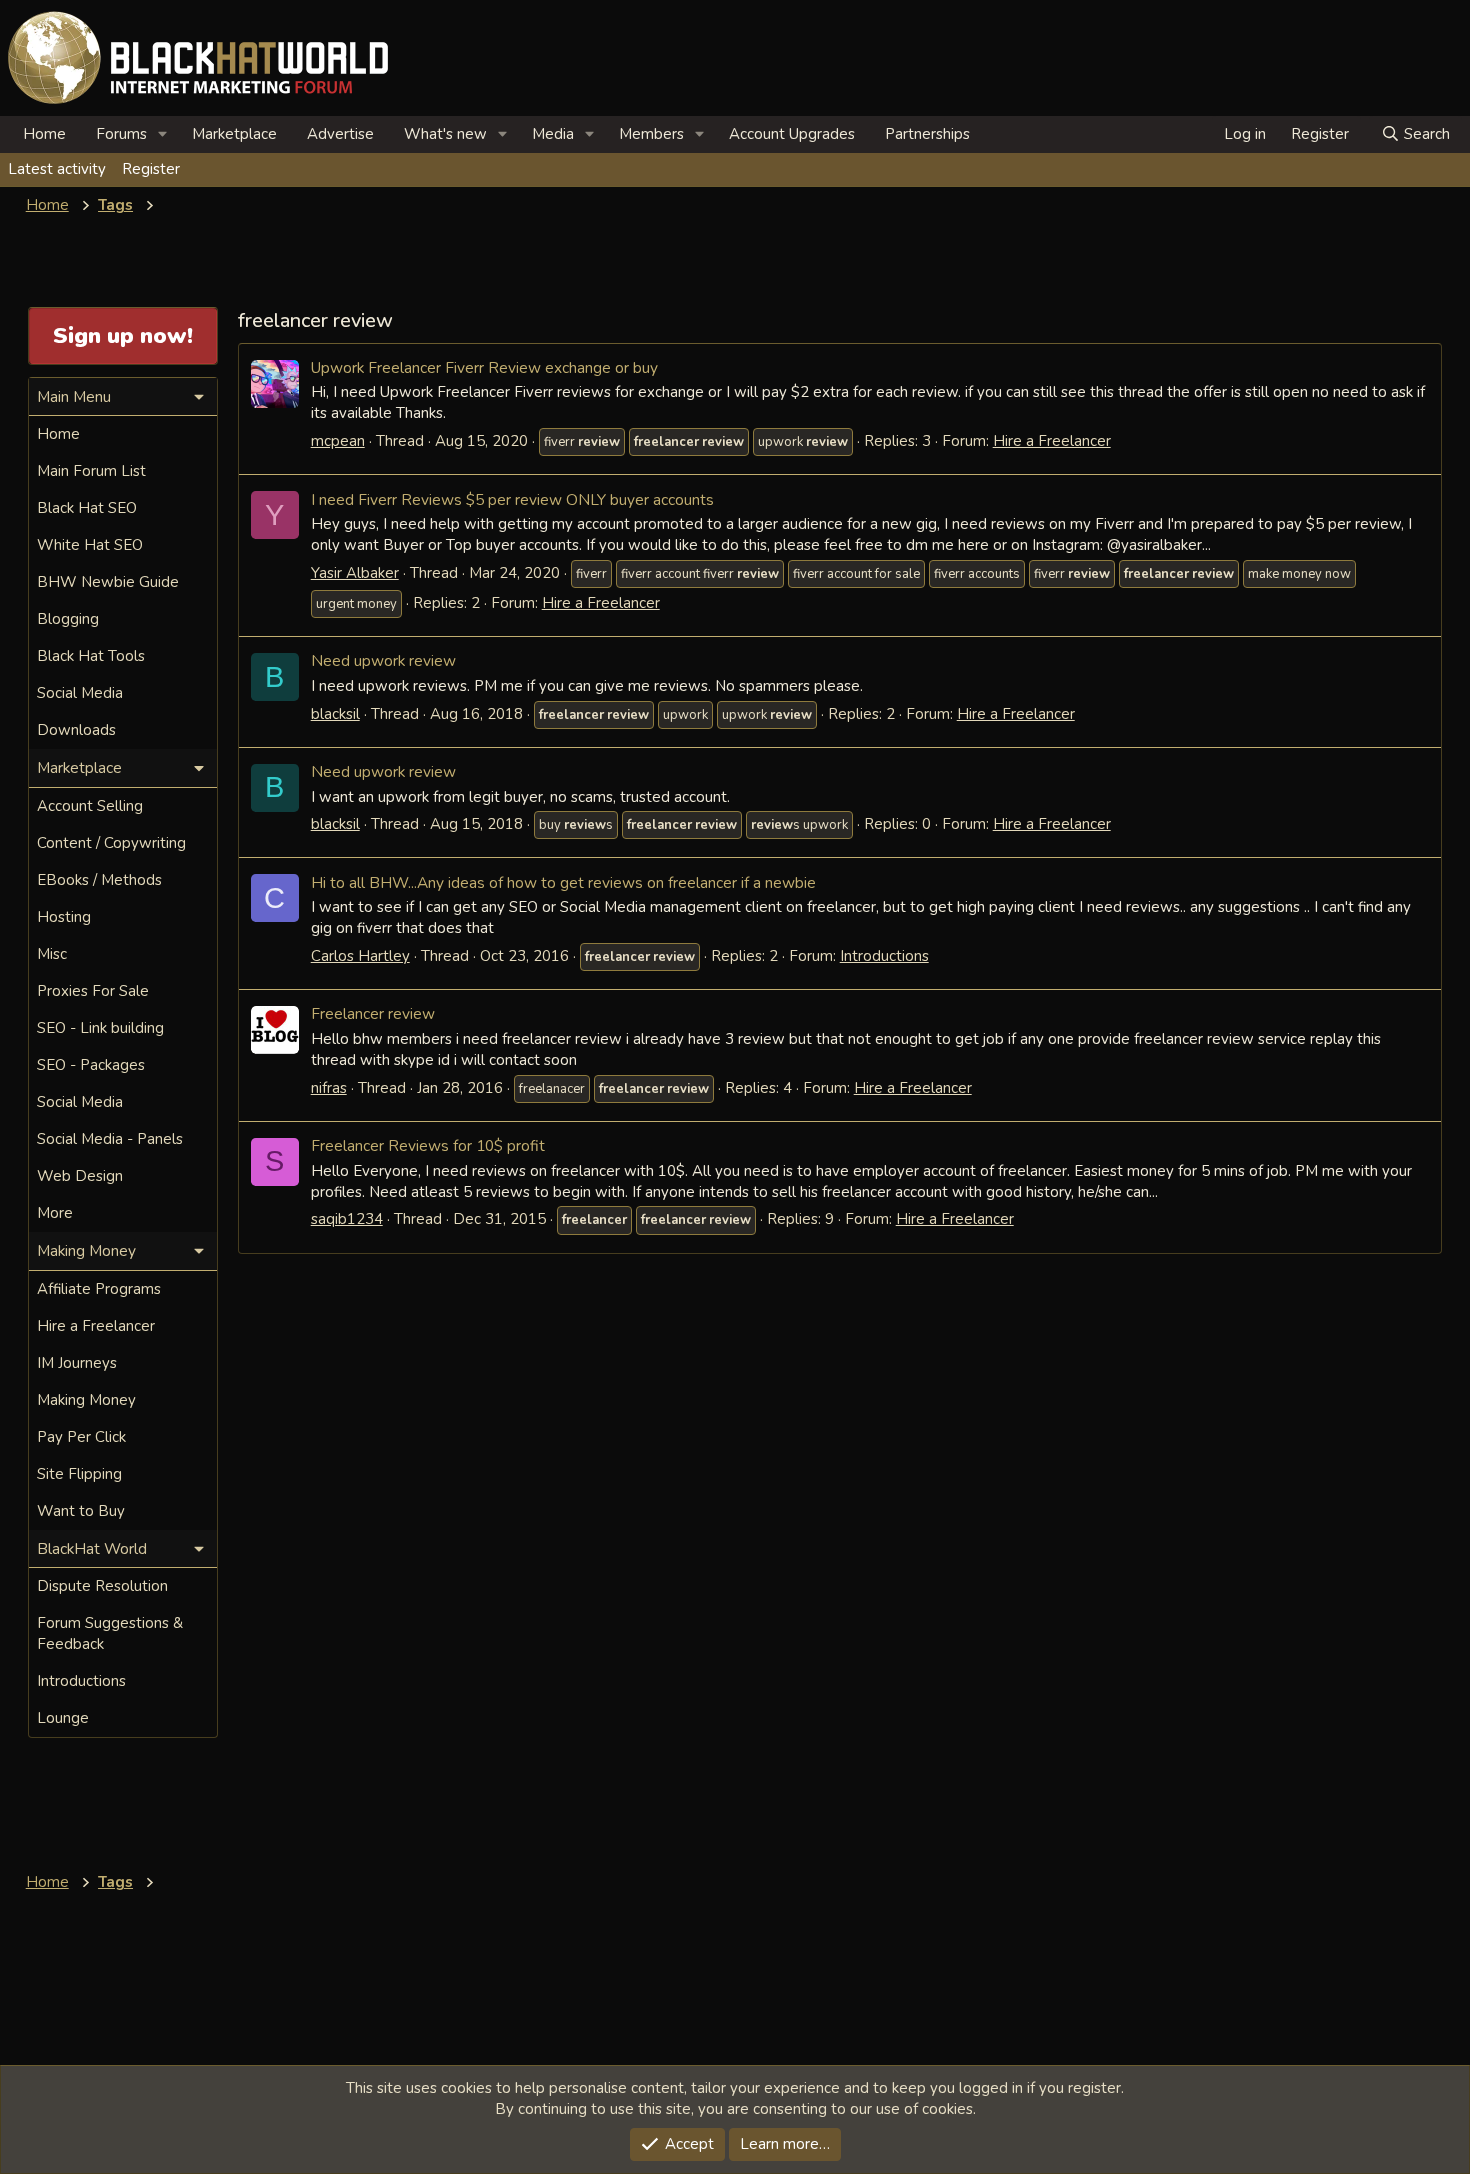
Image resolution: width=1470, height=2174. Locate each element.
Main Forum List (91, 471)
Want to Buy (81, 1511)
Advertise (340, 134)
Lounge (63, 1718)
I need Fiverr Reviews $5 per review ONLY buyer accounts (512, 499)
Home (44, 134)
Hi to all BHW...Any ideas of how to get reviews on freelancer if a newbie (563, 882)
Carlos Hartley (360, 956)
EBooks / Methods (99, 880)
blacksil (335, 714)
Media (553, 134)
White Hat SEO (90, 545)
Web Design (80, 1176)
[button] (163, 134)
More (55, 1213)
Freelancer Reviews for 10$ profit (428, 1145)
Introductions (884, 956)
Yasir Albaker (355, 573)
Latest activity (57, 169)
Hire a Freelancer (1052, 441)
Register (151, 169)
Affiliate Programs (99, 1289)
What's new (445, 134)
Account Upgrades (792, 134)
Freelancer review (373, 1013)
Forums (121, 134)
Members (651, 134)
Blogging (68, 619)
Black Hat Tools (91, 656)
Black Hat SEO (87, 508)
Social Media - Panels (110, 1139)
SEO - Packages (91, 1065)
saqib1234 (347, 1219)
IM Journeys (77, 1363)
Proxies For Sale (93, 991)
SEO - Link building (100, 1028)
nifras (329, 1088)
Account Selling (90, 806)
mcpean (338, 441)
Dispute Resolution (102, 1586)
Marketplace (234, 134)
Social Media (80, 693)
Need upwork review (383, 660)
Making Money (86, 1400)
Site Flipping (79, 1474)
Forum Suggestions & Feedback (110, 1633)
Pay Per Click (81, 1437)
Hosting (64, 917)
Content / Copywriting (111, 843)
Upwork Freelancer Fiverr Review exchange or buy (484, 367)
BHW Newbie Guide (108, 582)
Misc (52, 954)
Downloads (76, 730)
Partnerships (927, 134)
